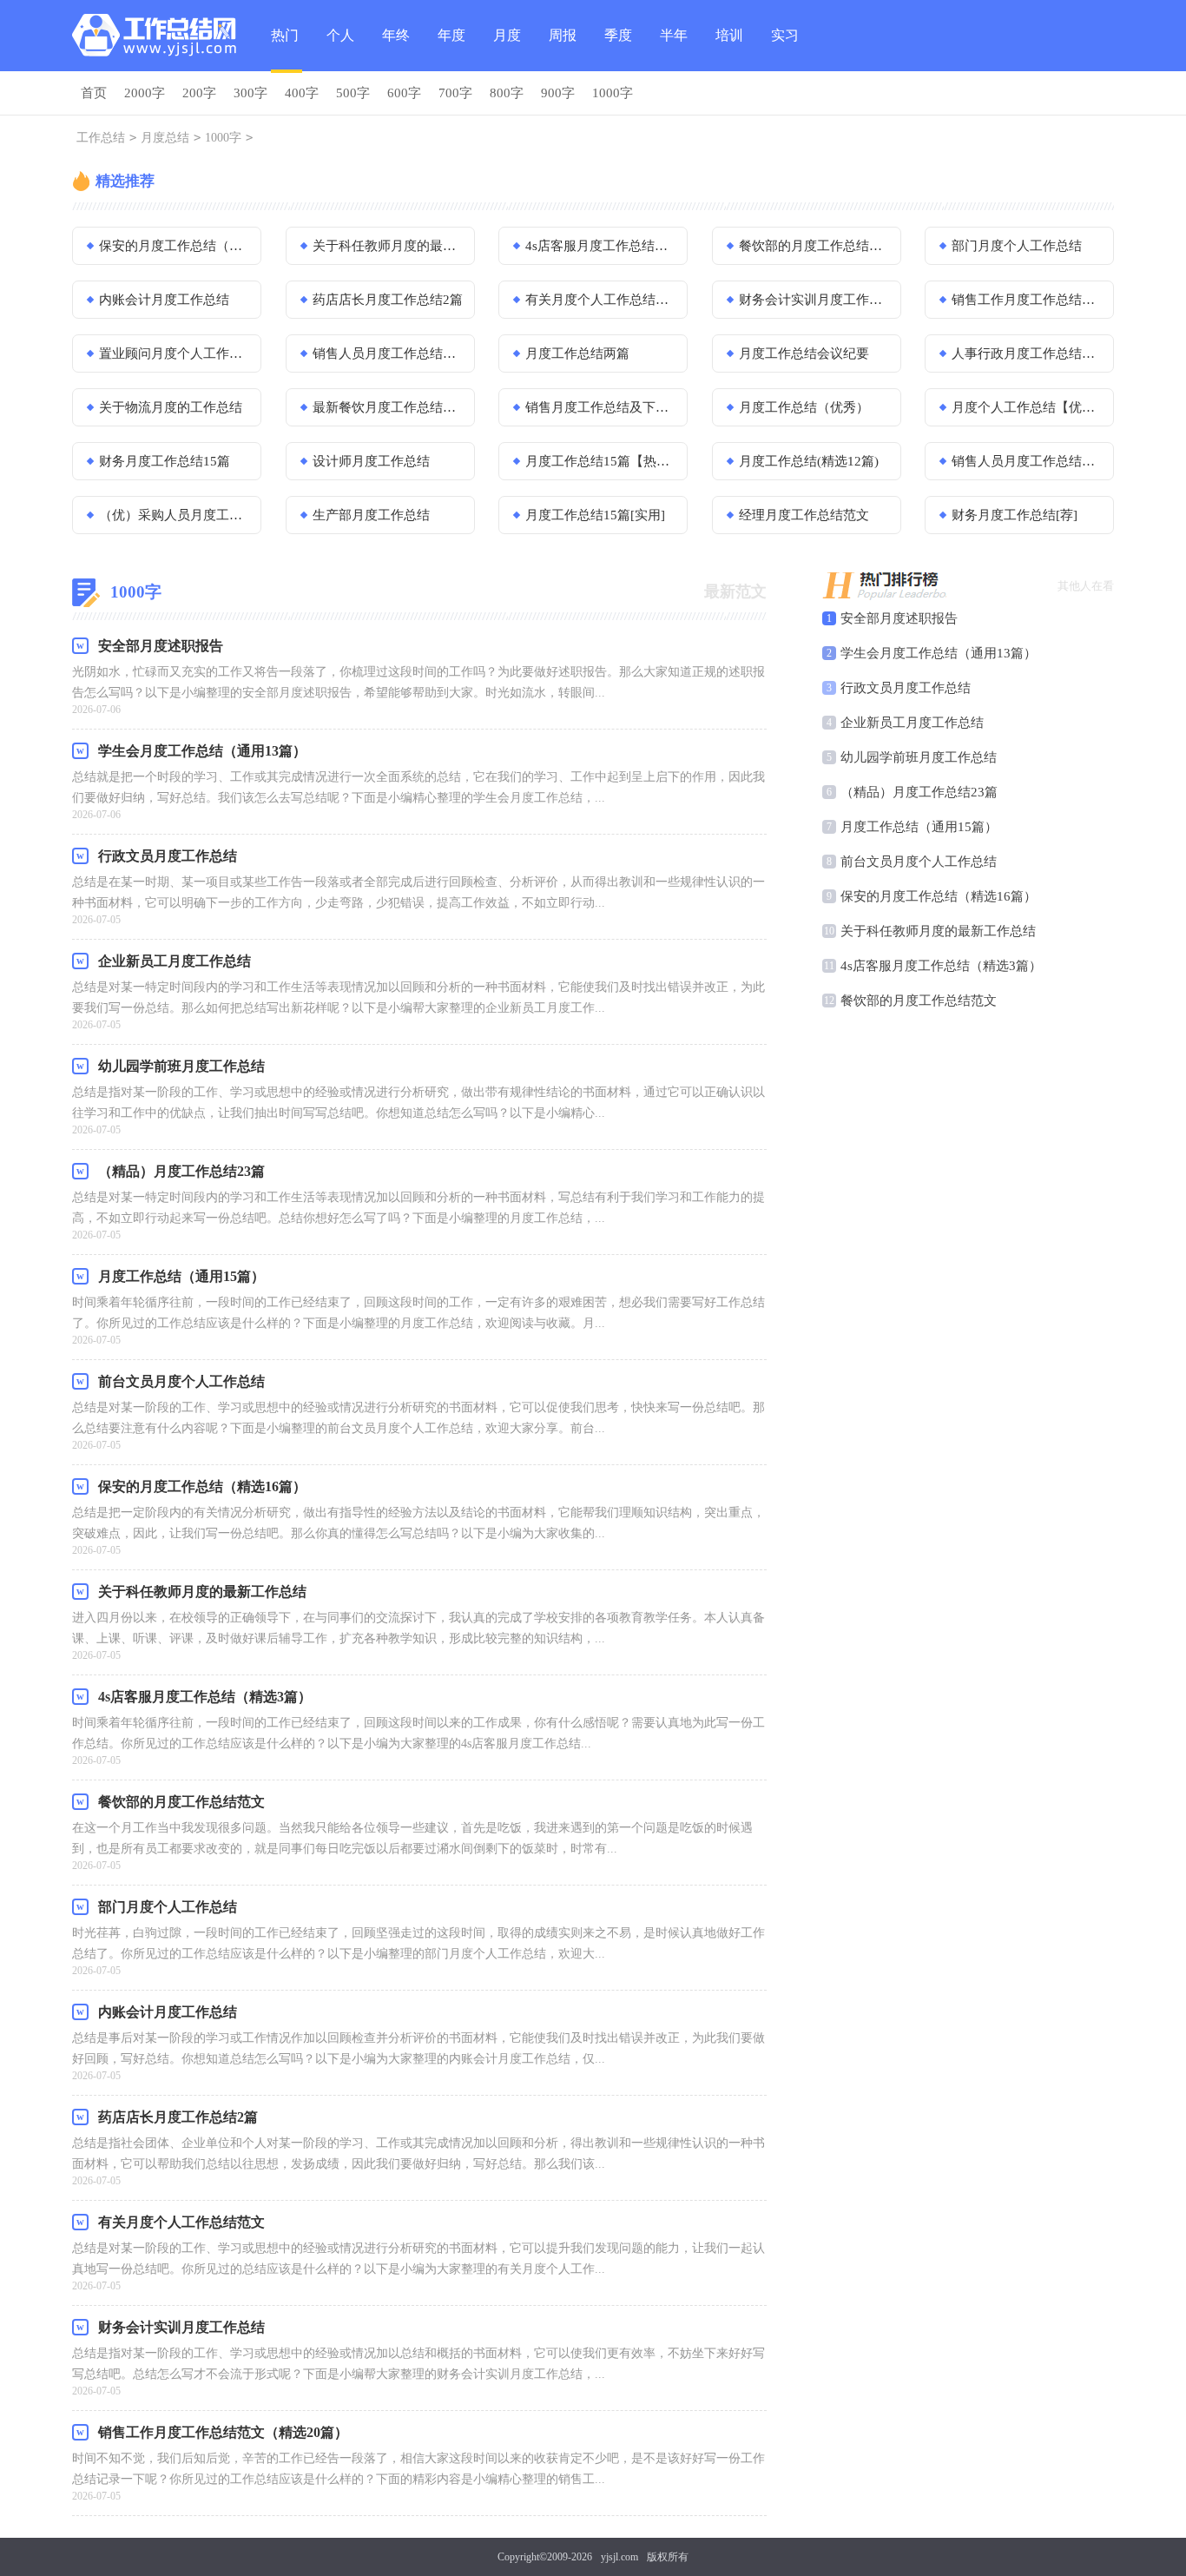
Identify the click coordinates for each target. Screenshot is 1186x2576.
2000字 (145, 93)
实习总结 (785, 50)
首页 (94, 93)
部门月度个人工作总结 (1017, 246)
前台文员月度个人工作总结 (919, 862)
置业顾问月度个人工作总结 (175, 353)
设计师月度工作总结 (371, 461)
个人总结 (340, 50)
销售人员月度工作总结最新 (1027, 461)
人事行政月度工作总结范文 (1027, 353)
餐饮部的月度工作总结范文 (814, 246)
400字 (302, 93)
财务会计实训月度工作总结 (814, 300)
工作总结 (101, 138)
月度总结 (507, 50)
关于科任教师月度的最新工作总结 (388, 246)
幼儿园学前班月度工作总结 (919, 757)
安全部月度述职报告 (899, 618)
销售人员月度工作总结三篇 (388, 353)
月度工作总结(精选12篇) (809, 461)
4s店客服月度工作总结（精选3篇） (601, 246)
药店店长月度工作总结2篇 (388, 300)
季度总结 (618, 50)
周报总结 (563, 50)
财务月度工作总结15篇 (165, 461)
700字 (455, 93)
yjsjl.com (619, 2557)
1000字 (613, 93)
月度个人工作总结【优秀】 (1027, 407)
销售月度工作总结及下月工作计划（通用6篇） (601, 407)
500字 (353, 93)
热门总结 (285, 50)
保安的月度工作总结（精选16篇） (175, 246)
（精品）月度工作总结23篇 (919, 792)
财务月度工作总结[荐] (1015, 515)
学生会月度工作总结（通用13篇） (939, 653)
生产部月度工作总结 (371, 515)
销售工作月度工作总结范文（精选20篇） (1027, 300)
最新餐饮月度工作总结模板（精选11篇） (388, 407)
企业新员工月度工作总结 (912, 723)
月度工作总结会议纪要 (804, 353)
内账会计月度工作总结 (164, 300)
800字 (507, 93)
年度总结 (451, 50)
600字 (404, 93)
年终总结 (396, 50)
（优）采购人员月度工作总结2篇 (175, 515)
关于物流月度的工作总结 (171, 407)
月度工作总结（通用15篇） (919, 827)
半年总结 (674, 50)
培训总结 (729, 50)
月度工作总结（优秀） (804, 407)
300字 (250, 93)
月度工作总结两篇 (577, 353)
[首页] (158, 39)
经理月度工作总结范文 (804, 515)
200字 (199, 93)
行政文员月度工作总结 (906, 688)
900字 (558, 93)
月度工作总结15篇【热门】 (601, 461)
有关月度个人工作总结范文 (601, 300)
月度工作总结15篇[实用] (595, 515)
